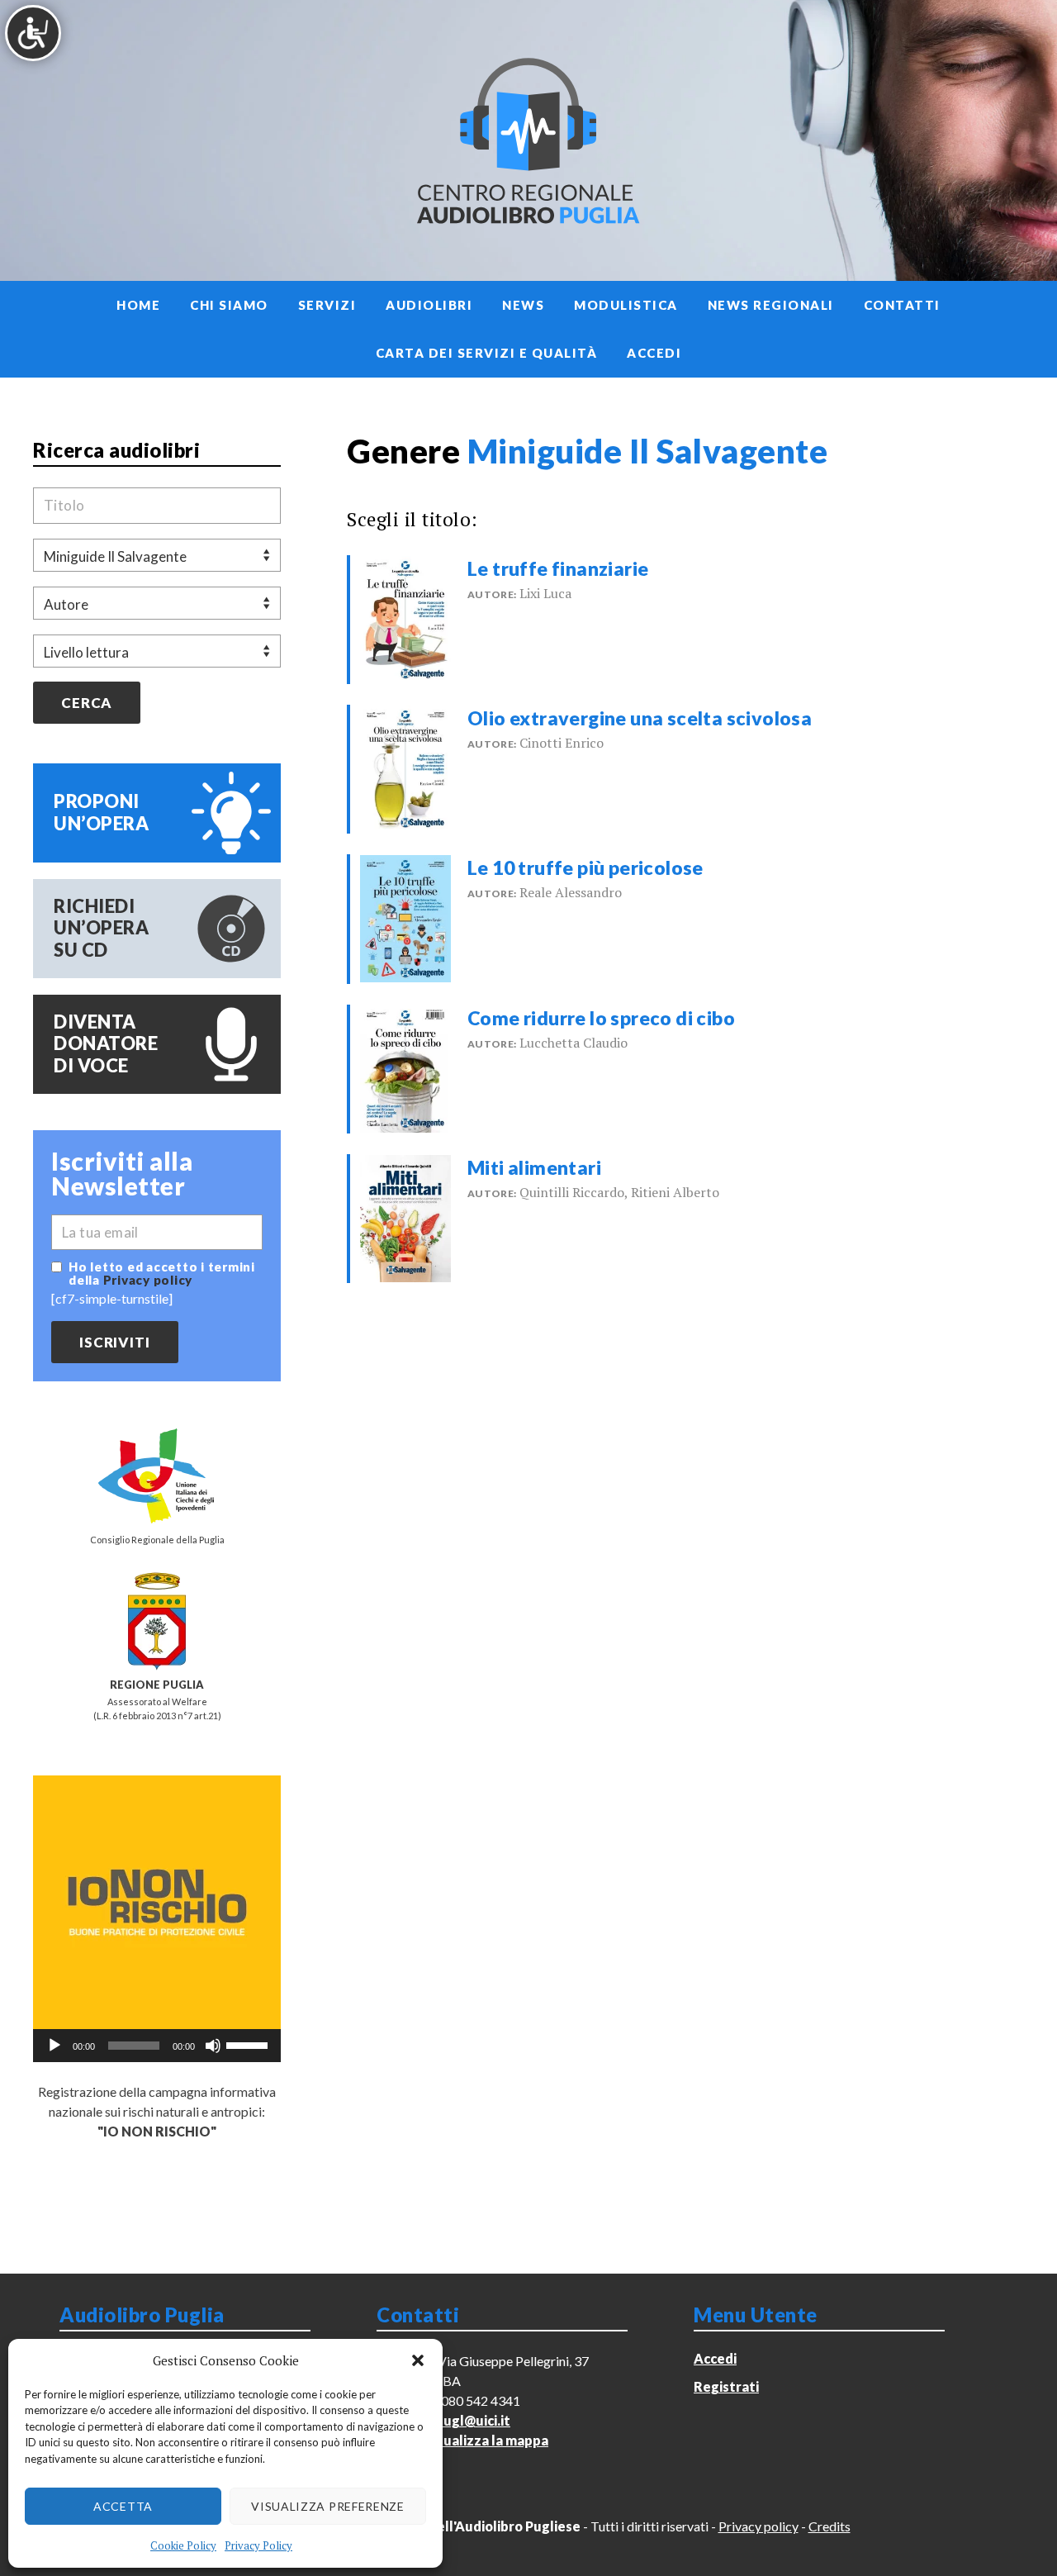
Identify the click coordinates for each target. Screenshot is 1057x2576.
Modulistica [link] (626, 305)
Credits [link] (829, 2526)
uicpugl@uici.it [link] (464, 2420)
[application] (157, 2046)
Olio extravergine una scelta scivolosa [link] (640, 718)
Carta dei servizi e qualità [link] (487, 353)
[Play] (55, 2046)
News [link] (523, 305)
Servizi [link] (327, 305)
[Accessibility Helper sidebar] (33, 33)
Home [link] (138, 305)
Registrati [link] (726, 2386)
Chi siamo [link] (229, 305)
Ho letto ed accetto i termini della (162, 1273)
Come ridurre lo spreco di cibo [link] (601, 1018)
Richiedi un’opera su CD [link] (101, 928)
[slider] (249, 2044)
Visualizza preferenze (328, 2506)
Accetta (123, 2506)
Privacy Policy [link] (258, 2545)
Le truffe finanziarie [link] (558, 568)
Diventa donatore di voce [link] (106, 1043)
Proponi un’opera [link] (101, 812)
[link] (405, 617)
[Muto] (213, 2046)
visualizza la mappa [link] (487, 2440)
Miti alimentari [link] (534, 1167)
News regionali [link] (771, 305)
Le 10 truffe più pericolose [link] (585, 867)
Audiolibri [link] (429, 305)
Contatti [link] (902, 305)
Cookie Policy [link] (183, 2545)
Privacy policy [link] (148, 1280)
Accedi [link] (654, 353)
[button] (418, 2360)
